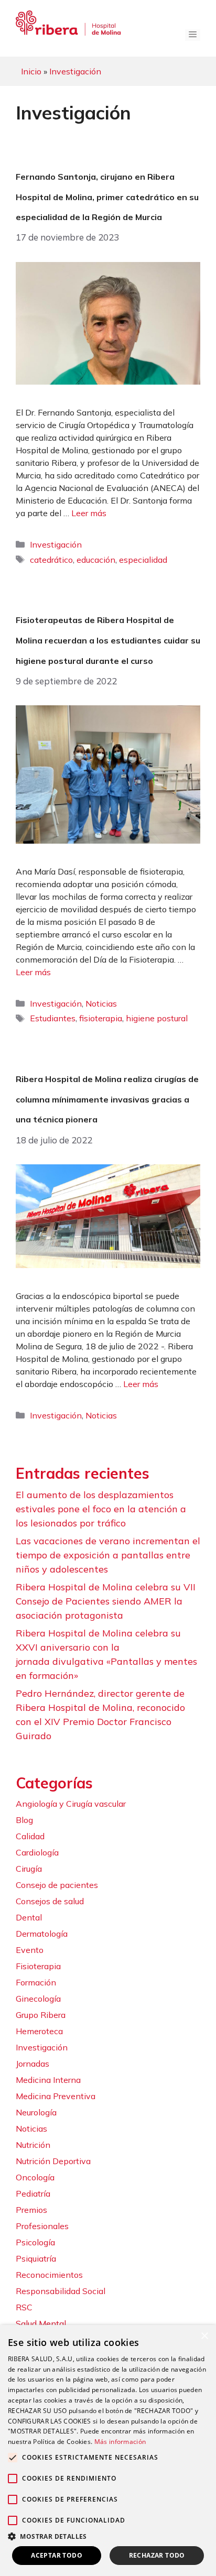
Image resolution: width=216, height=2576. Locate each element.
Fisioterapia (38, 1966)
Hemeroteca (39, 2031)
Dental (29, 1917)
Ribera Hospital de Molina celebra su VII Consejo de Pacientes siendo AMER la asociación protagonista (106, 1601)
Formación (36, 1982)
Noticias (101, 1003)
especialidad (143, 560)
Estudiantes (53, 1018)
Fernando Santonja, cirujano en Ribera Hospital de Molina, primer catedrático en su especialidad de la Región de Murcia (107, 197)
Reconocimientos (49, 2275)
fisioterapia (101, 1018)
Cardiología (37, 1852)
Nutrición (33, 2145)
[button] (108, 2536)
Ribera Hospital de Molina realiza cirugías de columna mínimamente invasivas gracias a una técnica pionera (107, 1099)
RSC (24, 2307)
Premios (31, 2210)
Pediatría (33, 2193)
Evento (30, 1950)
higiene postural (157, 1018)
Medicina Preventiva (56, 2096)
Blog (24, 1820)
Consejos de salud (50, 1901)
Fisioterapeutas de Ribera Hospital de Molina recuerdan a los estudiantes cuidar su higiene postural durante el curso (108, 640)
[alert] (108, 2451)
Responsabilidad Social (61, 2291)
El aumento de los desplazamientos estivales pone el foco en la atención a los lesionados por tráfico (101, 1509)
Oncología (35, 2177)
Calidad (30, 1836)
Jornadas (33, 2064)
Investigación (75, 71)
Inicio (31, 71)
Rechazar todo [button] (157, 2555)
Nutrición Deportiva (53, 2161)
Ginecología (38, 1999)
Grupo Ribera (41, 2015)
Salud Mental (41, 2323)
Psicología (35, 2242)
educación (96, 560)
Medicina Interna (48, 2080)
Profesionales (42, 2226)
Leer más (89, 513)
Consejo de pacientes (57, 1885)
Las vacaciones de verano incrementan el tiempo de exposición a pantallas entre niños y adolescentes (108, 1555)
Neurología (36, 2112)
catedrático (51, 560)
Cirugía (29, 1869)
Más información (120, 2442)
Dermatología (42, 1934)
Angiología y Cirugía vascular (71, 1804)
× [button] (204, 2336)
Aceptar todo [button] (57, 2555)
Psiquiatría (36, 2258)
